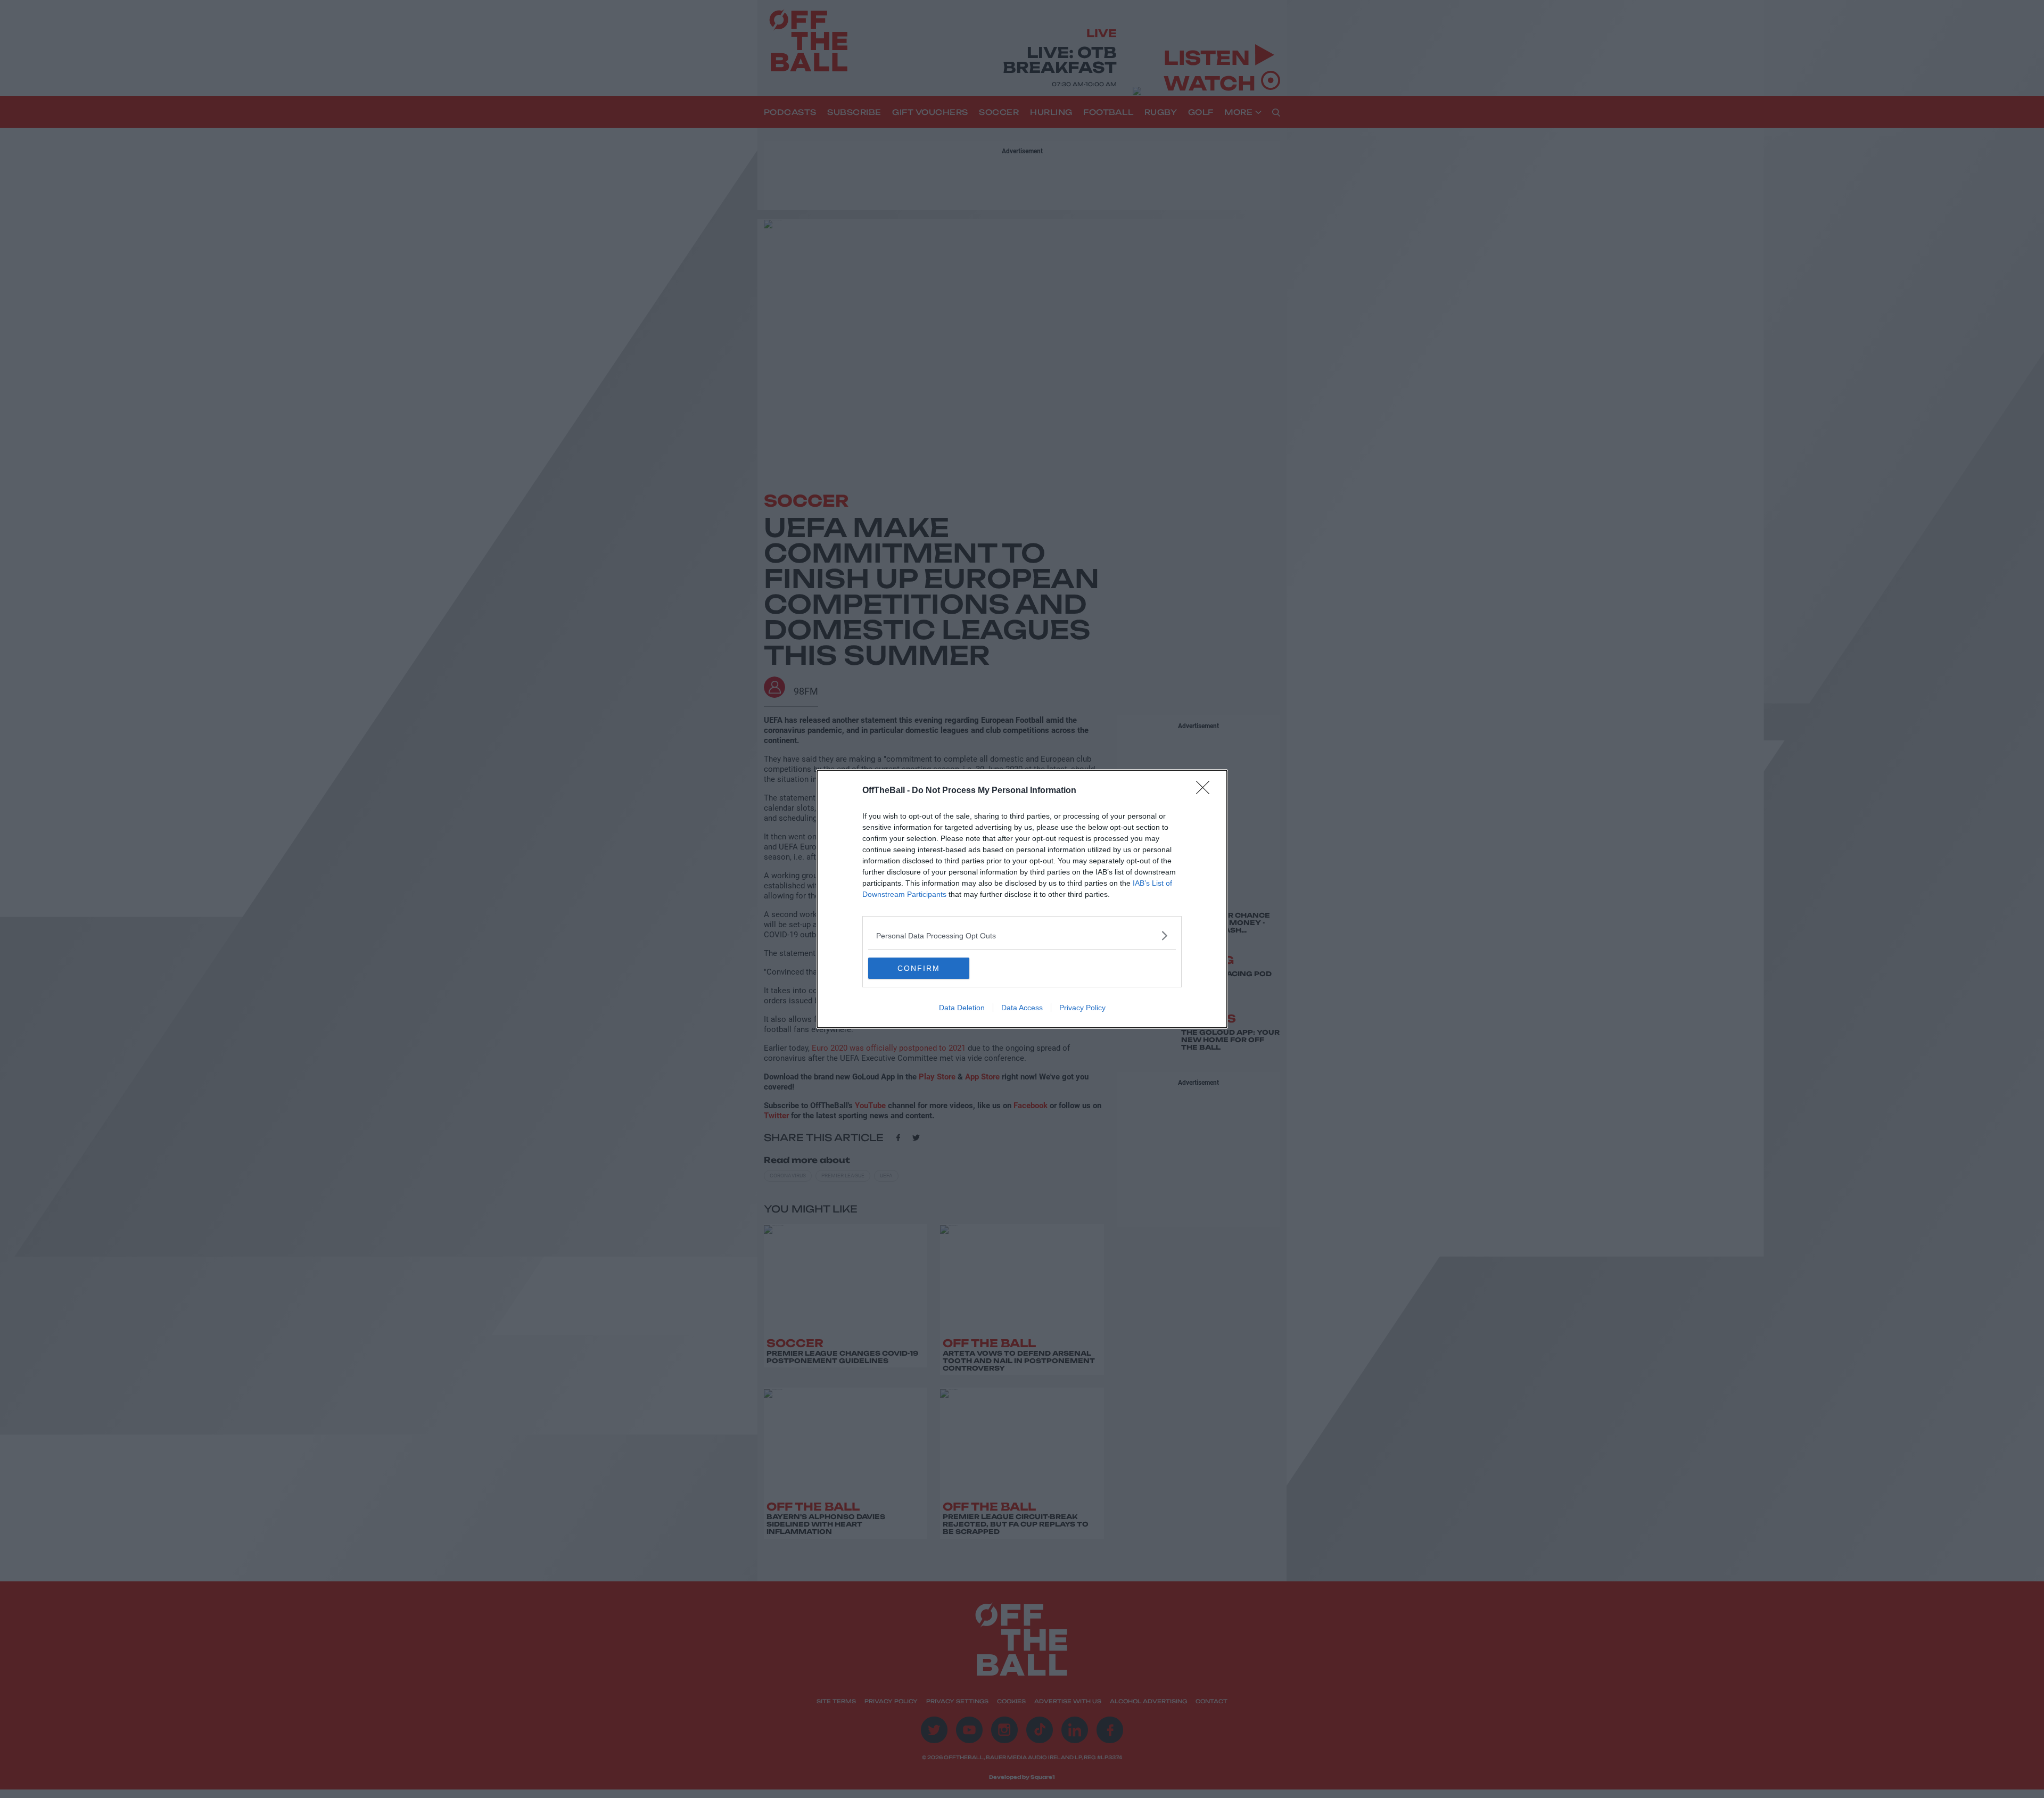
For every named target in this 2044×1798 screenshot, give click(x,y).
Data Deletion (962, 1008)
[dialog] (1022, 899)
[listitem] (1022, 935)
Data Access (1022, 1008)
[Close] (1206, 791)
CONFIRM (919, 968)
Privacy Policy (1082, 1008)
